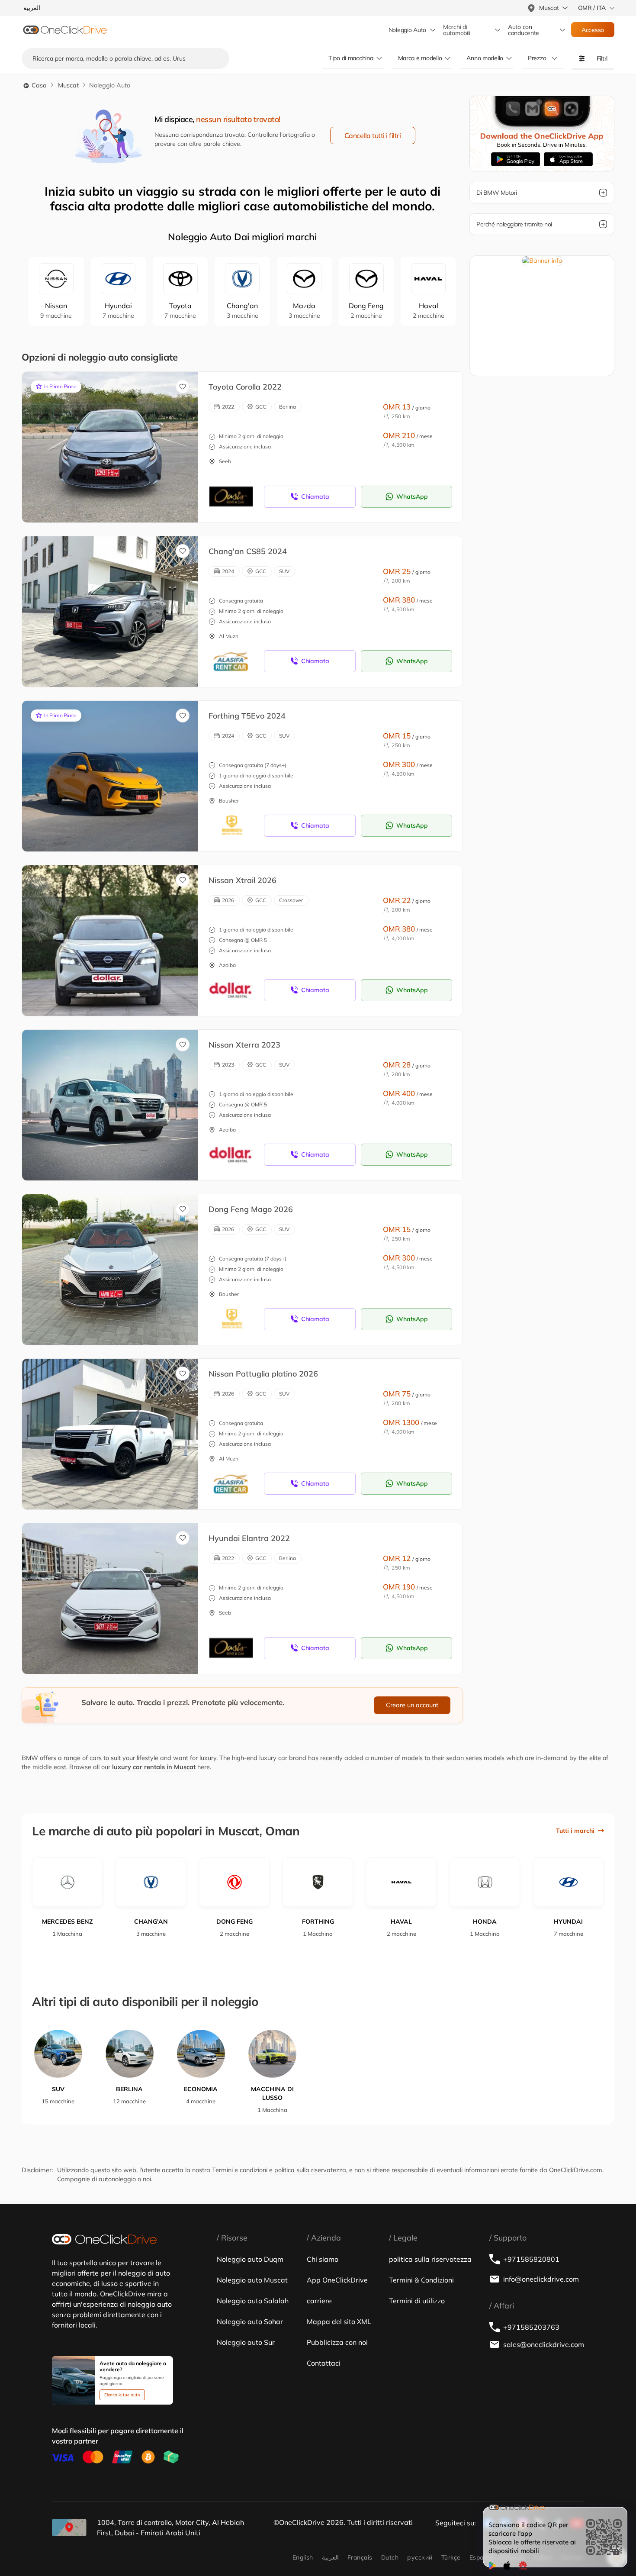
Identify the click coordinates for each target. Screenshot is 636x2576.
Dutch (390, 2557)
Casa (38, 85)
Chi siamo (323, 2259)
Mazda (304, 310)
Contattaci (324, 2363)
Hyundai (118, 310)
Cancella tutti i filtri (373, 135)
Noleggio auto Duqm (250, 2259)
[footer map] (69, 2528)
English (303, 2557)
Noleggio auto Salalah (253, 2301)
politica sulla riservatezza (310, 2170)
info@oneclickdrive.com (541, 2279)
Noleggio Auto (407, 30)
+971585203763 (531, 2327)
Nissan (56, 310)
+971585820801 (531, 2259)
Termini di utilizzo (417, 2301)
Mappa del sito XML (339, 2321)
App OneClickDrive (337, 2280)
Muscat (68, 85)
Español (481, 2557)
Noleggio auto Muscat (252, 2280)
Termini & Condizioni (421, 2280)
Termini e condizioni (240, 2170)
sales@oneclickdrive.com (544, 2344)
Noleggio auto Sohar (250, 2321)
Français (360, 2557)
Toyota (180, 310)
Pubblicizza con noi (337, 2342)
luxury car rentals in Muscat (154, 1767)
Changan (243, 310)
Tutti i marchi (575, 1831)
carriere (319, 2301)
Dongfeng (366, 310)
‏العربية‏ (330, 2557)
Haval (429, 310)
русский (420, 2557)
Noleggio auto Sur (246, 2342)
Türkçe (451, 2557)
